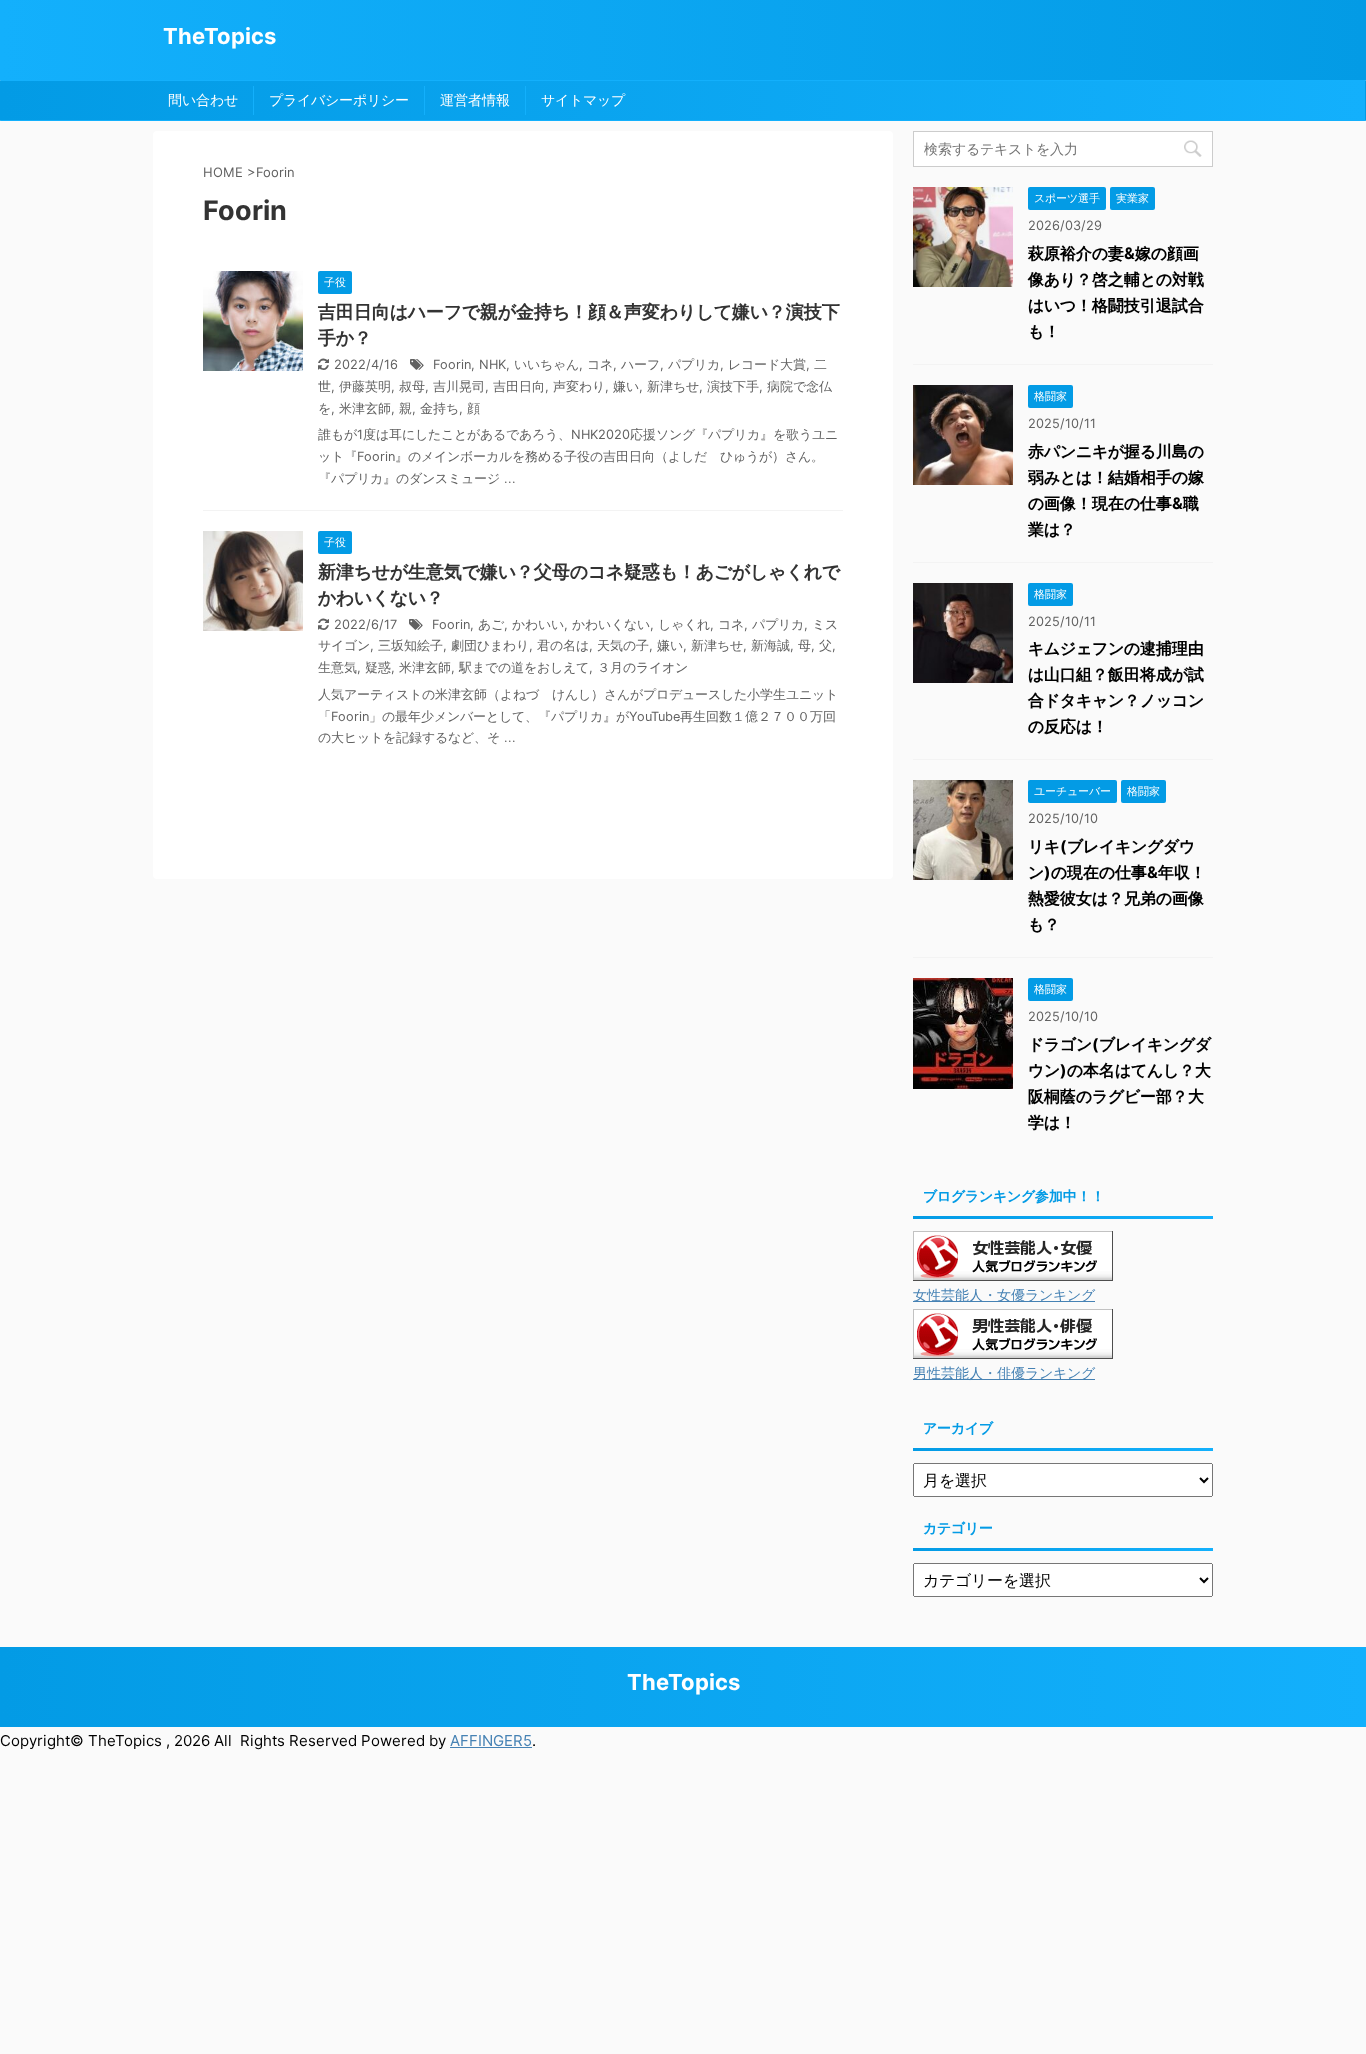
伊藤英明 (365, 386)
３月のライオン (642, 667)
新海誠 (770, 645)
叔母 (412, 386)
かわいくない (611, 624)
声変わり (579, 386)
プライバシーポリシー (339, 99)
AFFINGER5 (491, 1740)
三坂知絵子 (410, 645)
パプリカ (694, 364)
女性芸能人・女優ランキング (1004, 1295)
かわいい (538, 624)
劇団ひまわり (490, 645)
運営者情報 (475, 99)
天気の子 (623, 645)
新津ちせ (673, 386)
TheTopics (219, 36)
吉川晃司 (459, 386)
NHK (492, 364)
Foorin (452, 364)
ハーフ (640, 364)
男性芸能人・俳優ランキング (1004, 1373)
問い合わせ (203, 99)
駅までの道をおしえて (524, 667)
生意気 (337, 667)
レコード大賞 (767, 364)
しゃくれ (684, 624)
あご (491, 624)
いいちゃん (546, 364)
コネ (600, 364)
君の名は (563, 645)
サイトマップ (583, 99)
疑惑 (378, 667)
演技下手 (733, 386)
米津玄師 (365, 408)
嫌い (626, 386)
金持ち (439, 408)
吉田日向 (519, 386)
